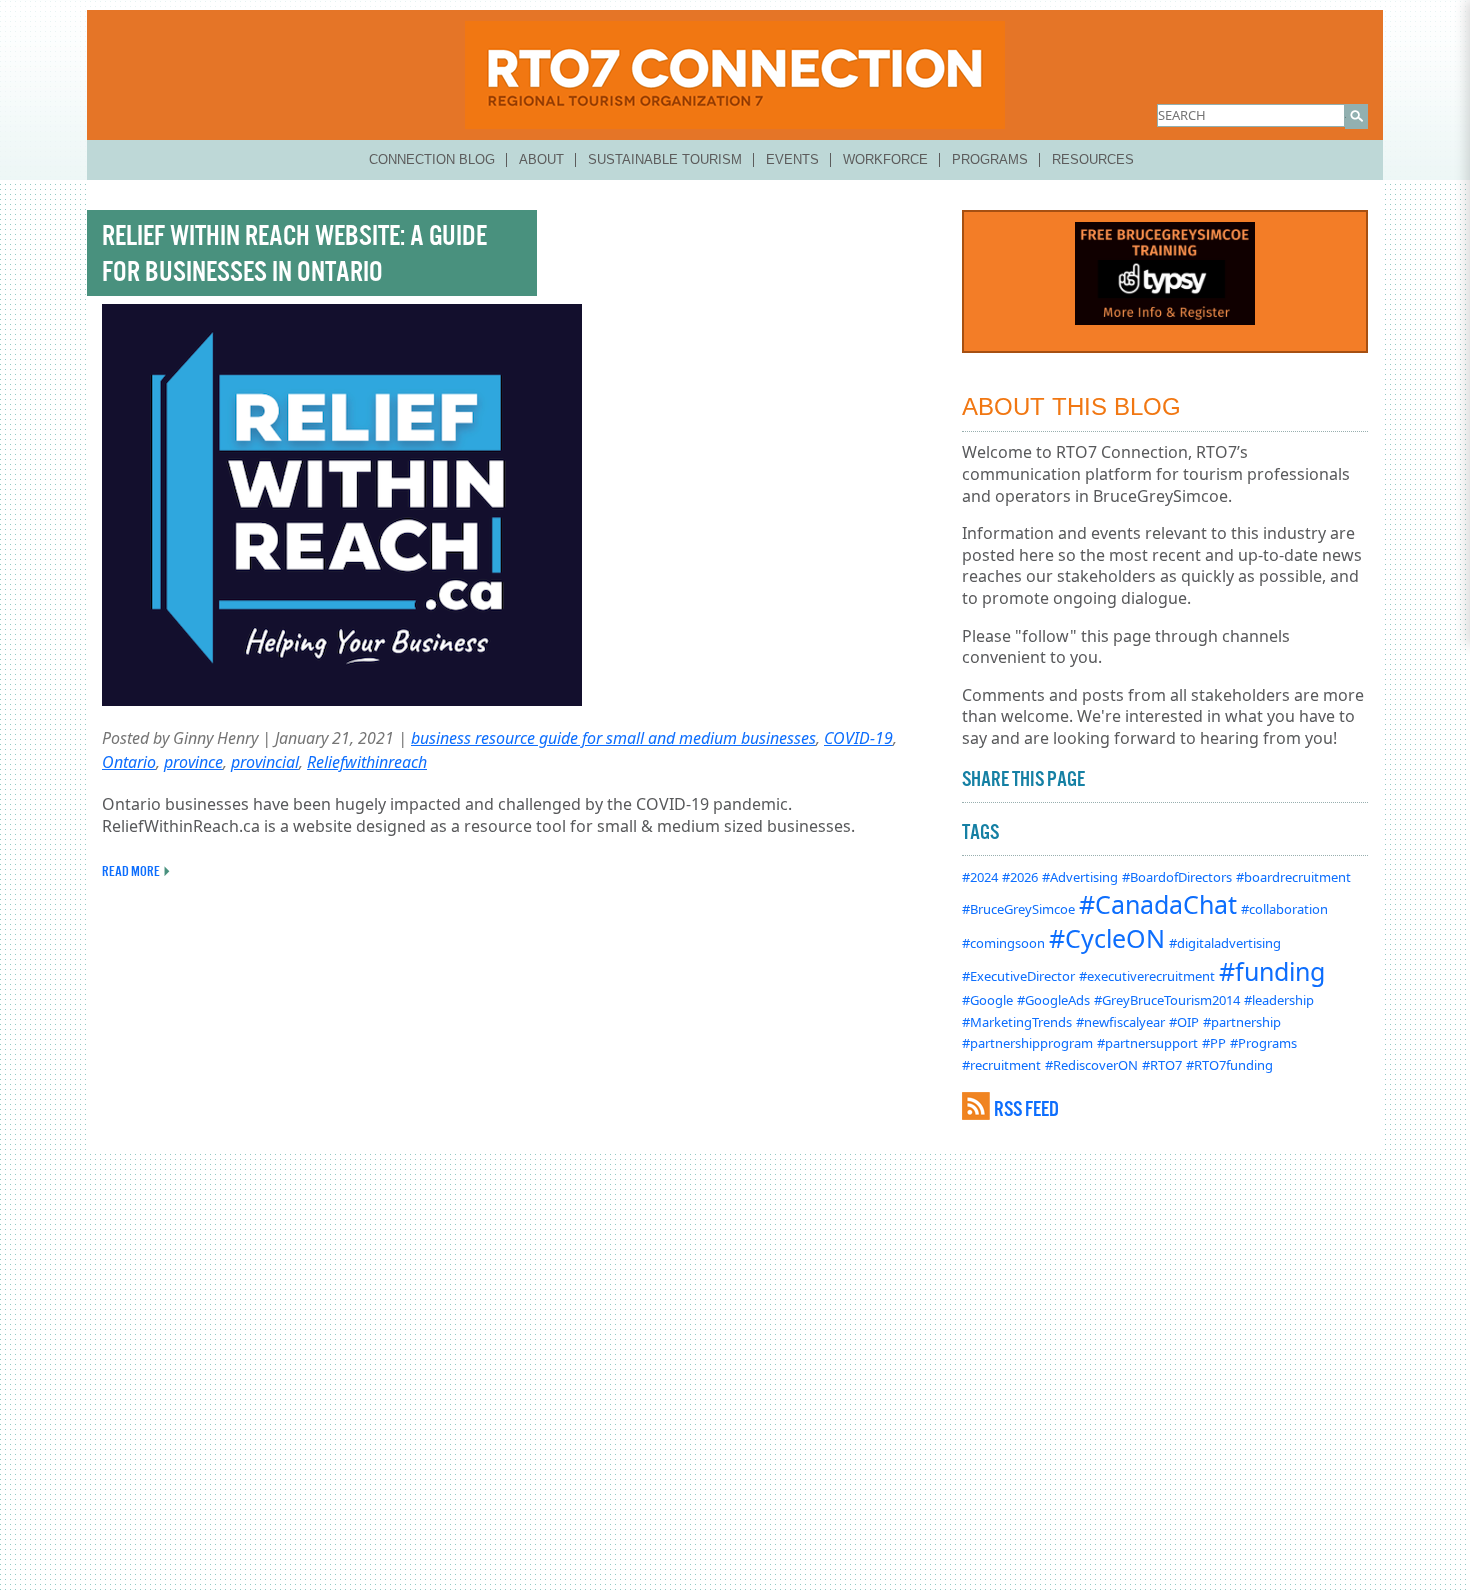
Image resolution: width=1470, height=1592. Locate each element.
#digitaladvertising (1225, 943)
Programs (990, 159)
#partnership (1242, 1022)
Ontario (129, 762)
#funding (1272, 971)
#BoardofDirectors (1177, 877)
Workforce (885, 159)
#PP (1214, 1043)
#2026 (1020, 877)
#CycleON (1107, 938)
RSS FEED (1026, 1108)
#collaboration (1284, 909)
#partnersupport (1147, 1043)
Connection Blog (432, 159)
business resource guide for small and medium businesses (613, 738)
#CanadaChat (1158, 904)
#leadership (1279, 1000)
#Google (987, 1000)
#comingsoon (1003, 943)
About (541, 159)
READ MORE (131, 871)
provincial (265, 762)
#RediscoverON (1091, 1065)
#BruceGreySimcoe (1018, 909)
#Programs (1263, 1043)
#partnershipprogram (1027, 1043)
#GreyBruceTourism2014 (1167, 1000)
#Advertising (1080, 877)
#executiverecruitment (1147, 976)
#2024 (980, 877)
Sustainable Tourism (665, 159)
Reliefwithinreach (367, 762)
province (193, 762)
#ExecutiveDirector (1018, 976)
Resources (1093, 159)
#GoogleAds (1053, 1000)
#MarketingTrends (1017, 1022)
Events (792, 159)
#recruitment (1001, 1065)
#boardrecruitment (1293, 877)
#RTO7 (1162, 1065)
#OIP (1184, 1022)
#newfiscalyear (1120, 1022)
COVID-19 (858, 738)
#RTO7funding (1229, 1065)
